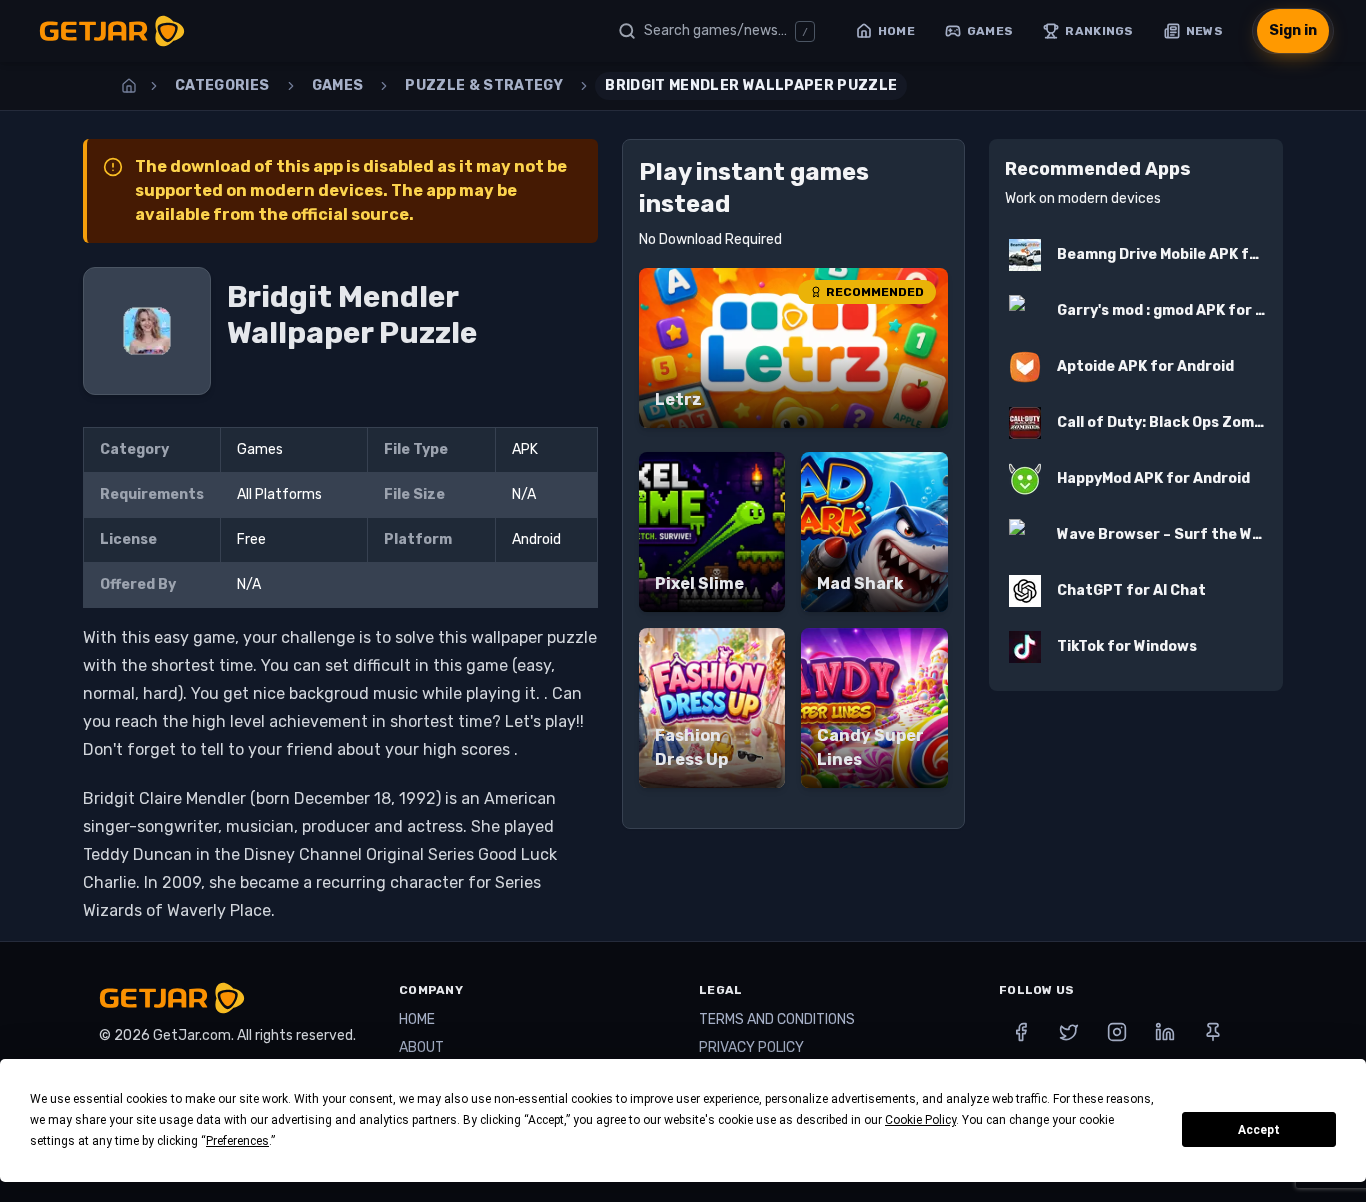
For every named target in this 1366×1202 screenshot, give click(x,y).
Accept (1259, 1130)
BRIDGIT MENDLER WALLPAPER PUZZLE (751, 85)
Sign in (1293, 30)
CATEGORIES (222, 85)
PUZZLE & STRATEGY (484, 85)
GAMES (338, 85)
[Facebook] (1021, 1032)
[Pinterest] (1213, 1032)
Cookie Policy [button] (920, 1120)
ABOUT (421, 1047)
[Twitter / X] (1069, 1032)
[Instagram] (1117, 1032)
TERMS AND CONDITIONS (777, 1019)
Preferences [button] (237, 1141)
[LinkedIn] (1165, 1032)
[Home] (129, 86)
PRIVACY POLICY (751, 1047)
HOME (417, 1019)
